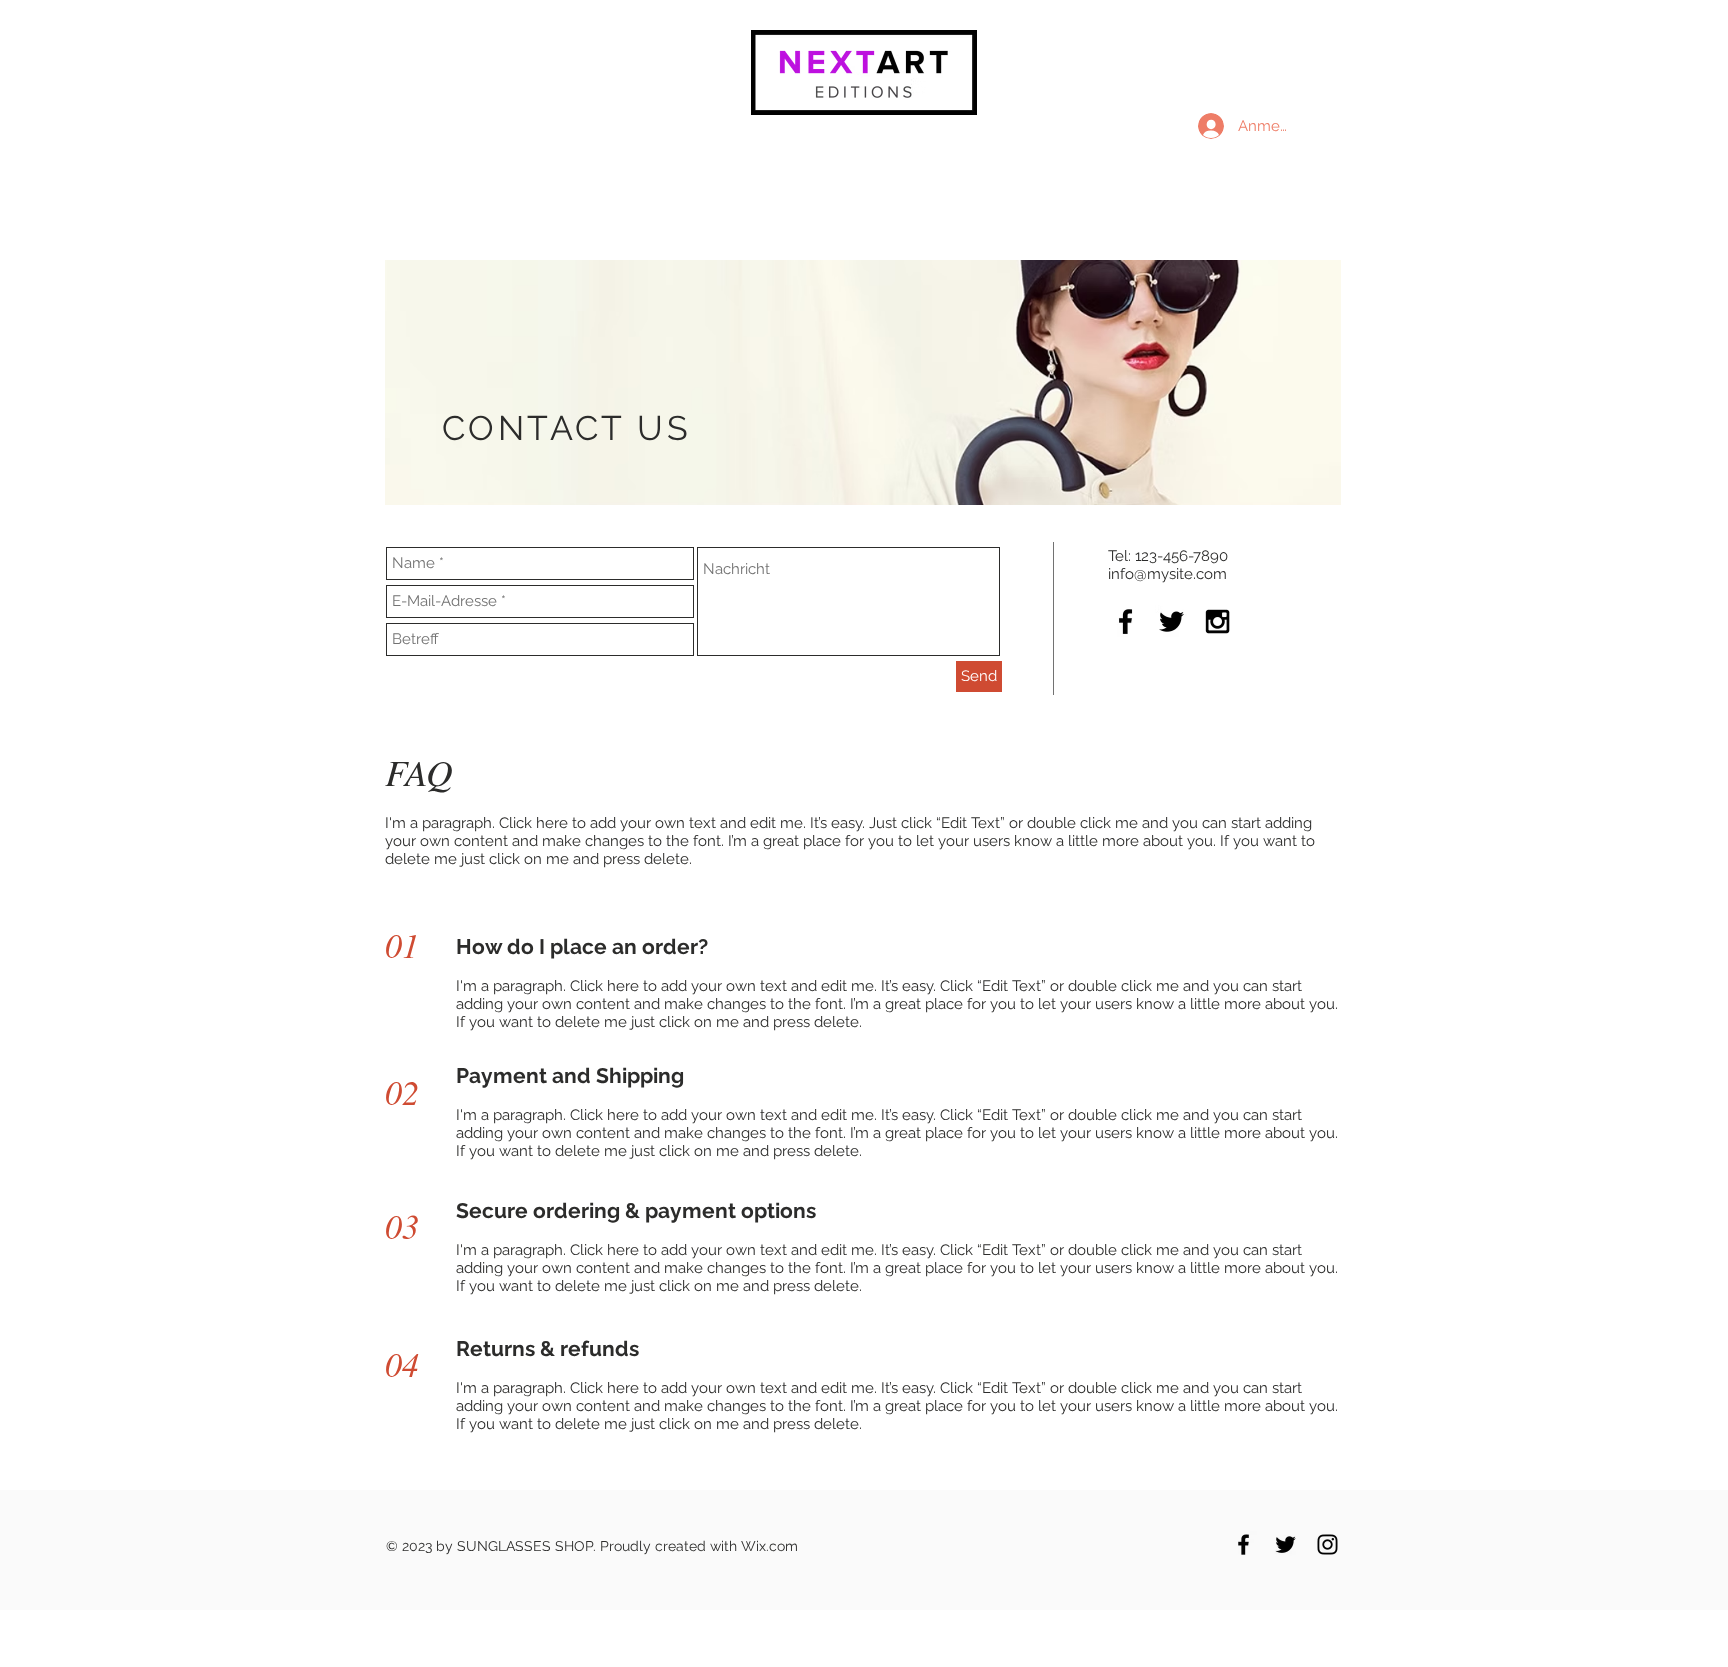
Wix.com (769, 1546)
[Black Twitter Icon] (1171, 621)
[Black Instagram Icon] (1217, 621)
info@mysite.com (1167, 574)
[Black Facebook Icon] (1125, 621)
